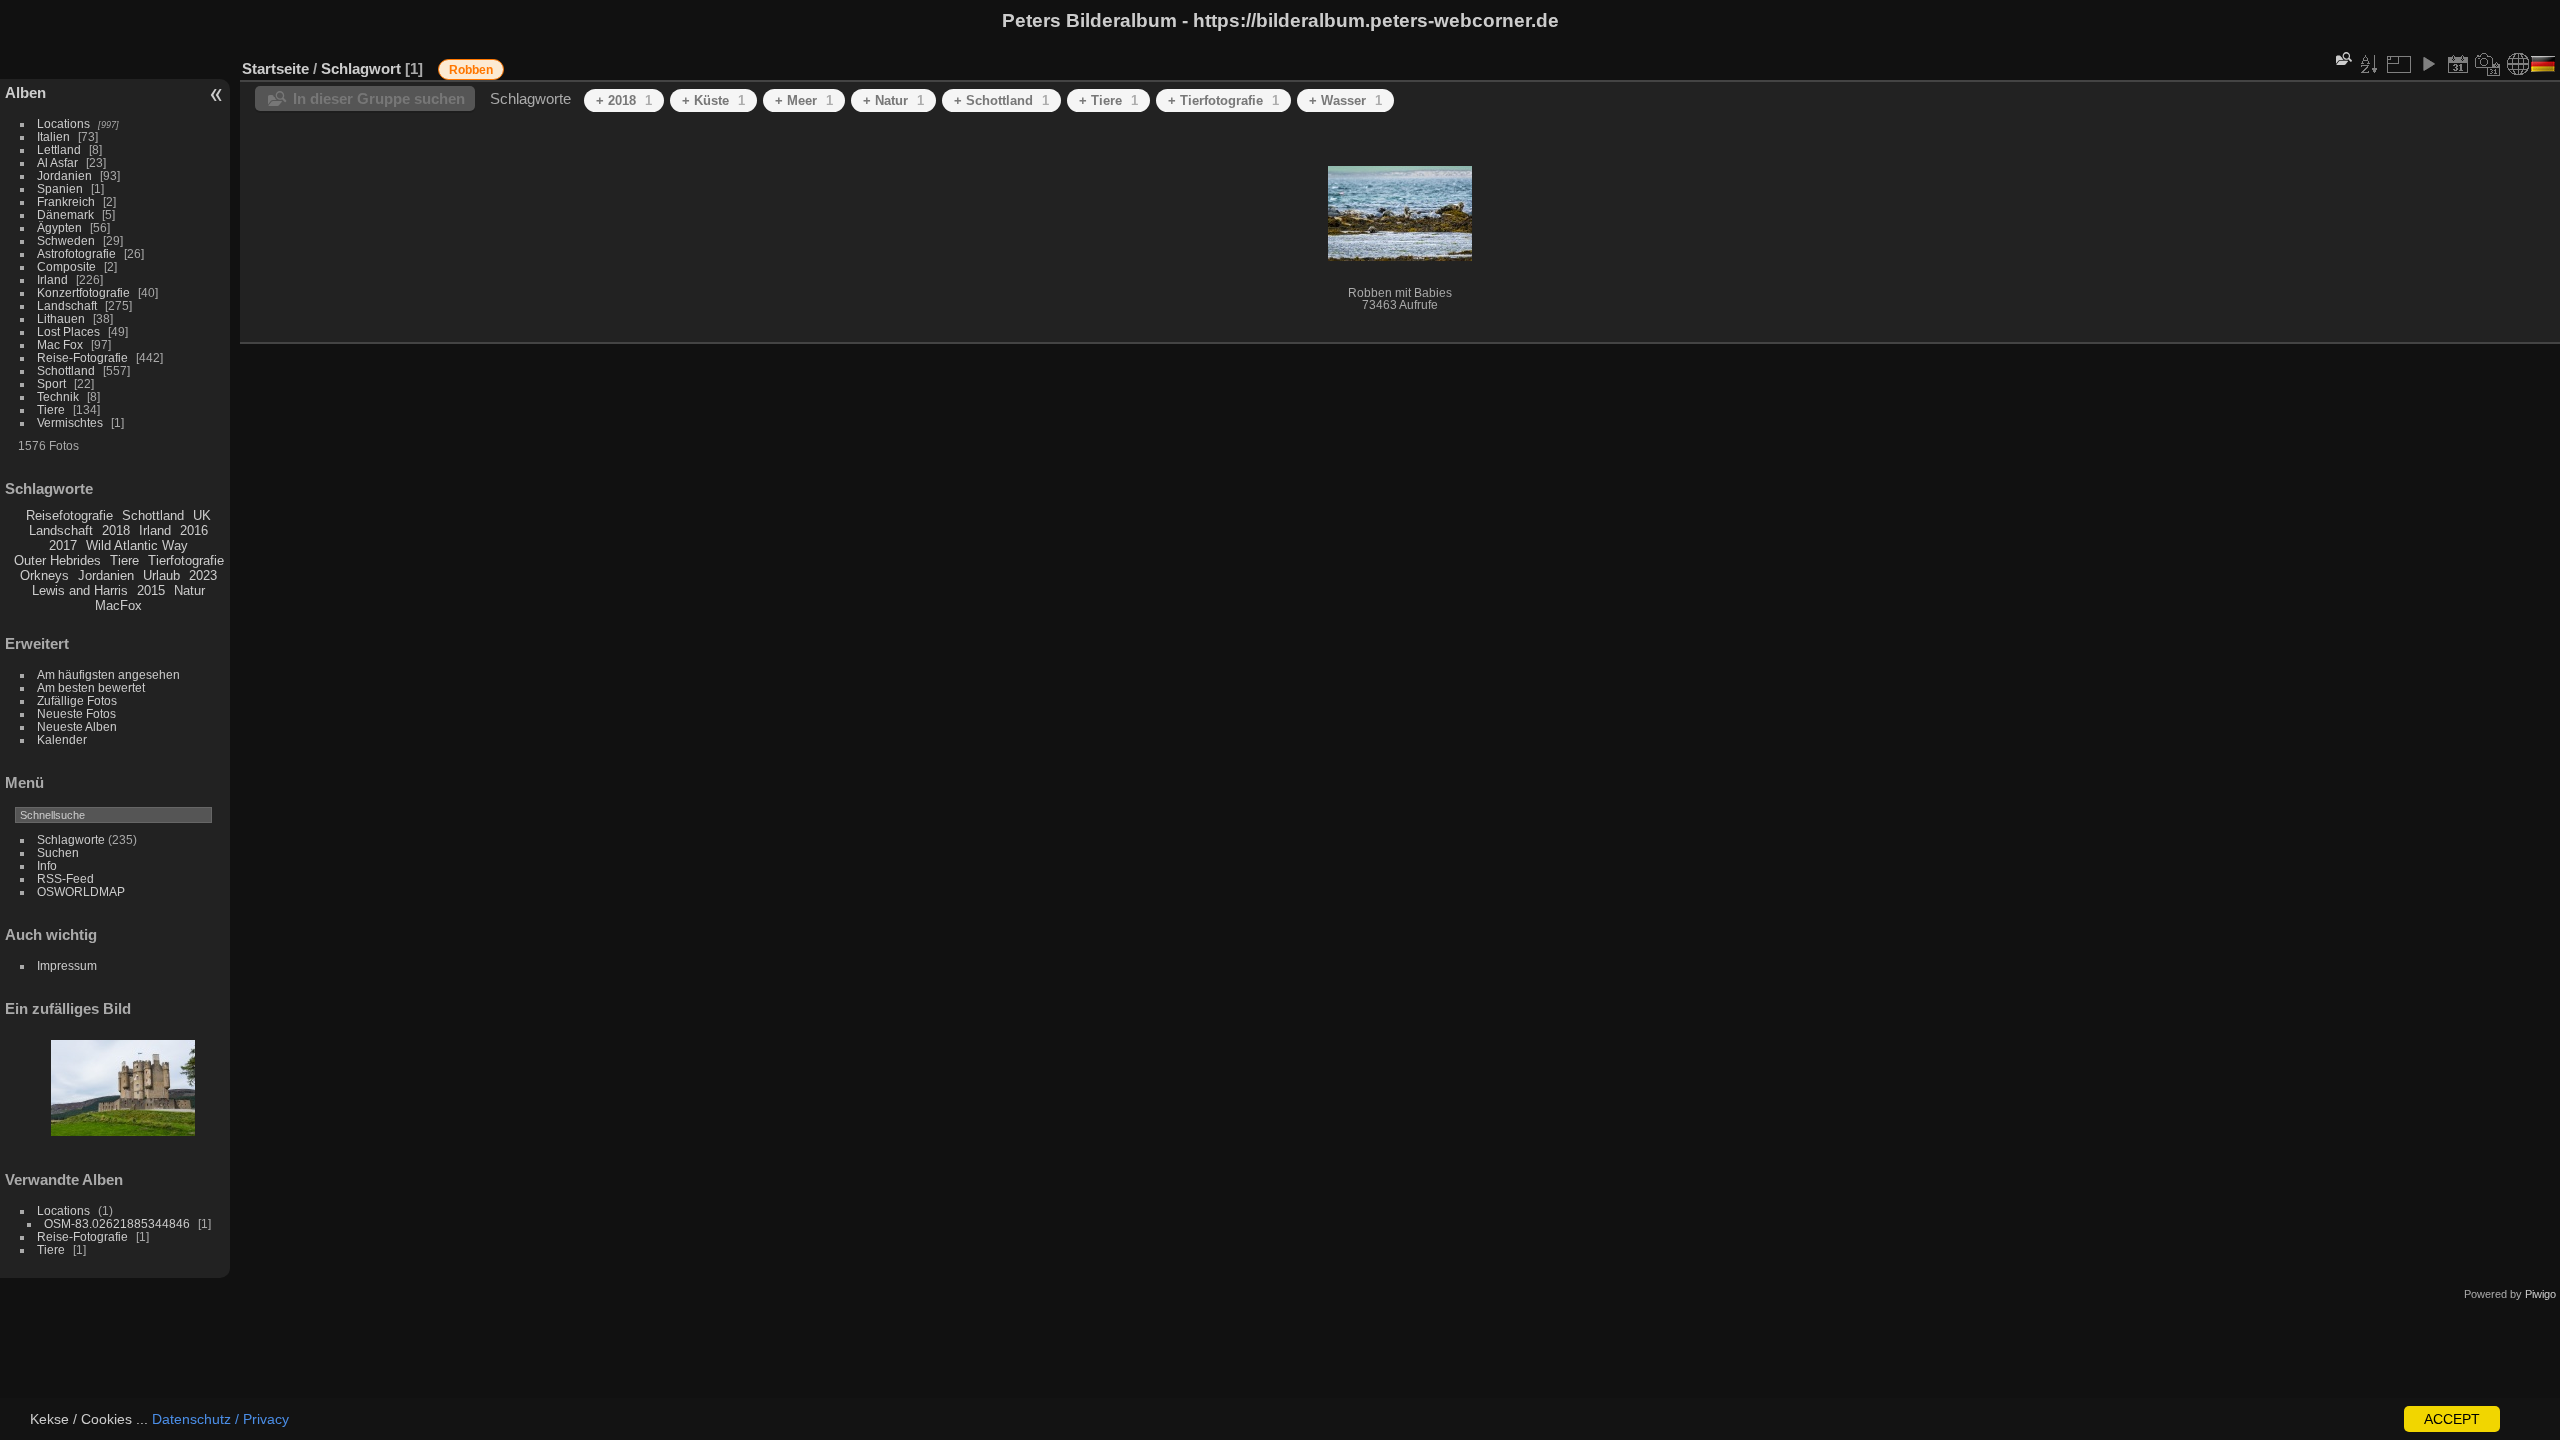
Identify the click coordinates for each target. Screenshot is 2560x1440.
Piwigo (2540, 1294)
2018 (116, 530)
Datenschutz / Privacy (220, 1419)
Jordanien (64, 175)
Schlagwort (361, 68)
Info (47, 865)
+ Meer (804, 100)
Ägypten (59, 227)
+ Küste (713, 100)
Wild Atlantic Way (137, 545)
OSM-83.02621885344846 (117, 1223)
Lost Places (68, 331)
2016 (194, 530)
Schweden (66, 240)
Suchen (58, 852)
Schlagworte (71, 839)
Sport (51, 383)
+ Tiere (1108, 100)
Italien (53, 136)
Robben (471, 70)
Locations (63, 123)
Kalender (62, 739)
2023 (203, 575)
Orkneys (44, 575)
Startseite (275, 68)
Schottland (66, 370)
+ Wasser (1345, 100)
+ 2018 (624, 100)
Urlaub (161, 575)
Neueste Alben (77, 726)
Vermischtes (70, 422)
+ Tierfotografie (1223, 100)
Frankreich (66, 201)
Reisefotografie (69, 515)
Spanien (60, 188)
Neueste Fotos (76, 713)
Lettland (59, 149)
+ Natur (893, 100)
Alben (25, 92)
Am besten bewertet (91, 687)
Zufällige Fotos (77, 700)
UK (202, 515)
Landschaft (67, 305)
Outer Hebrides (57, 560)
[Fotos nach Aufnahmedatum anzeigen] (2488, 64)
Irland (52, 279)
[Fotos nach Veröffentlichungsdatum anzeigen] (2458, 64)
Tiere (51, 409)
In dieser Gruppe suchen (379, 98)
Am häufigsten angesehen (108, 674)
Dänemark (65, 214)
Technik (58, 396)
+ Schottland (1001, 100)
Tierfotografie (186, 560)
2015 (151, 590)
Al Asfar (57, 162)
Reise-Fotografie (82, 357)
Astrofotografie (76, 253)
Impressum (67, 965)
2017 (63, 545)
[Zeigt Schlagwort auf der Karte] (2518, 64)
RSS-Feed (65, 878)
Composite (66, 266)
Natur (189, 590)
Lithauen (61, 318)
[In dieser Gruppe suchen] (2342, 58)
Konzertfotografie (83, 292)
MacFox (118, 605)
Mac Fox (60, 344)
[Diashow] (2428, 64)
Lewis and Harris (80, 590)
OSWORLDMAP (81, 891)
